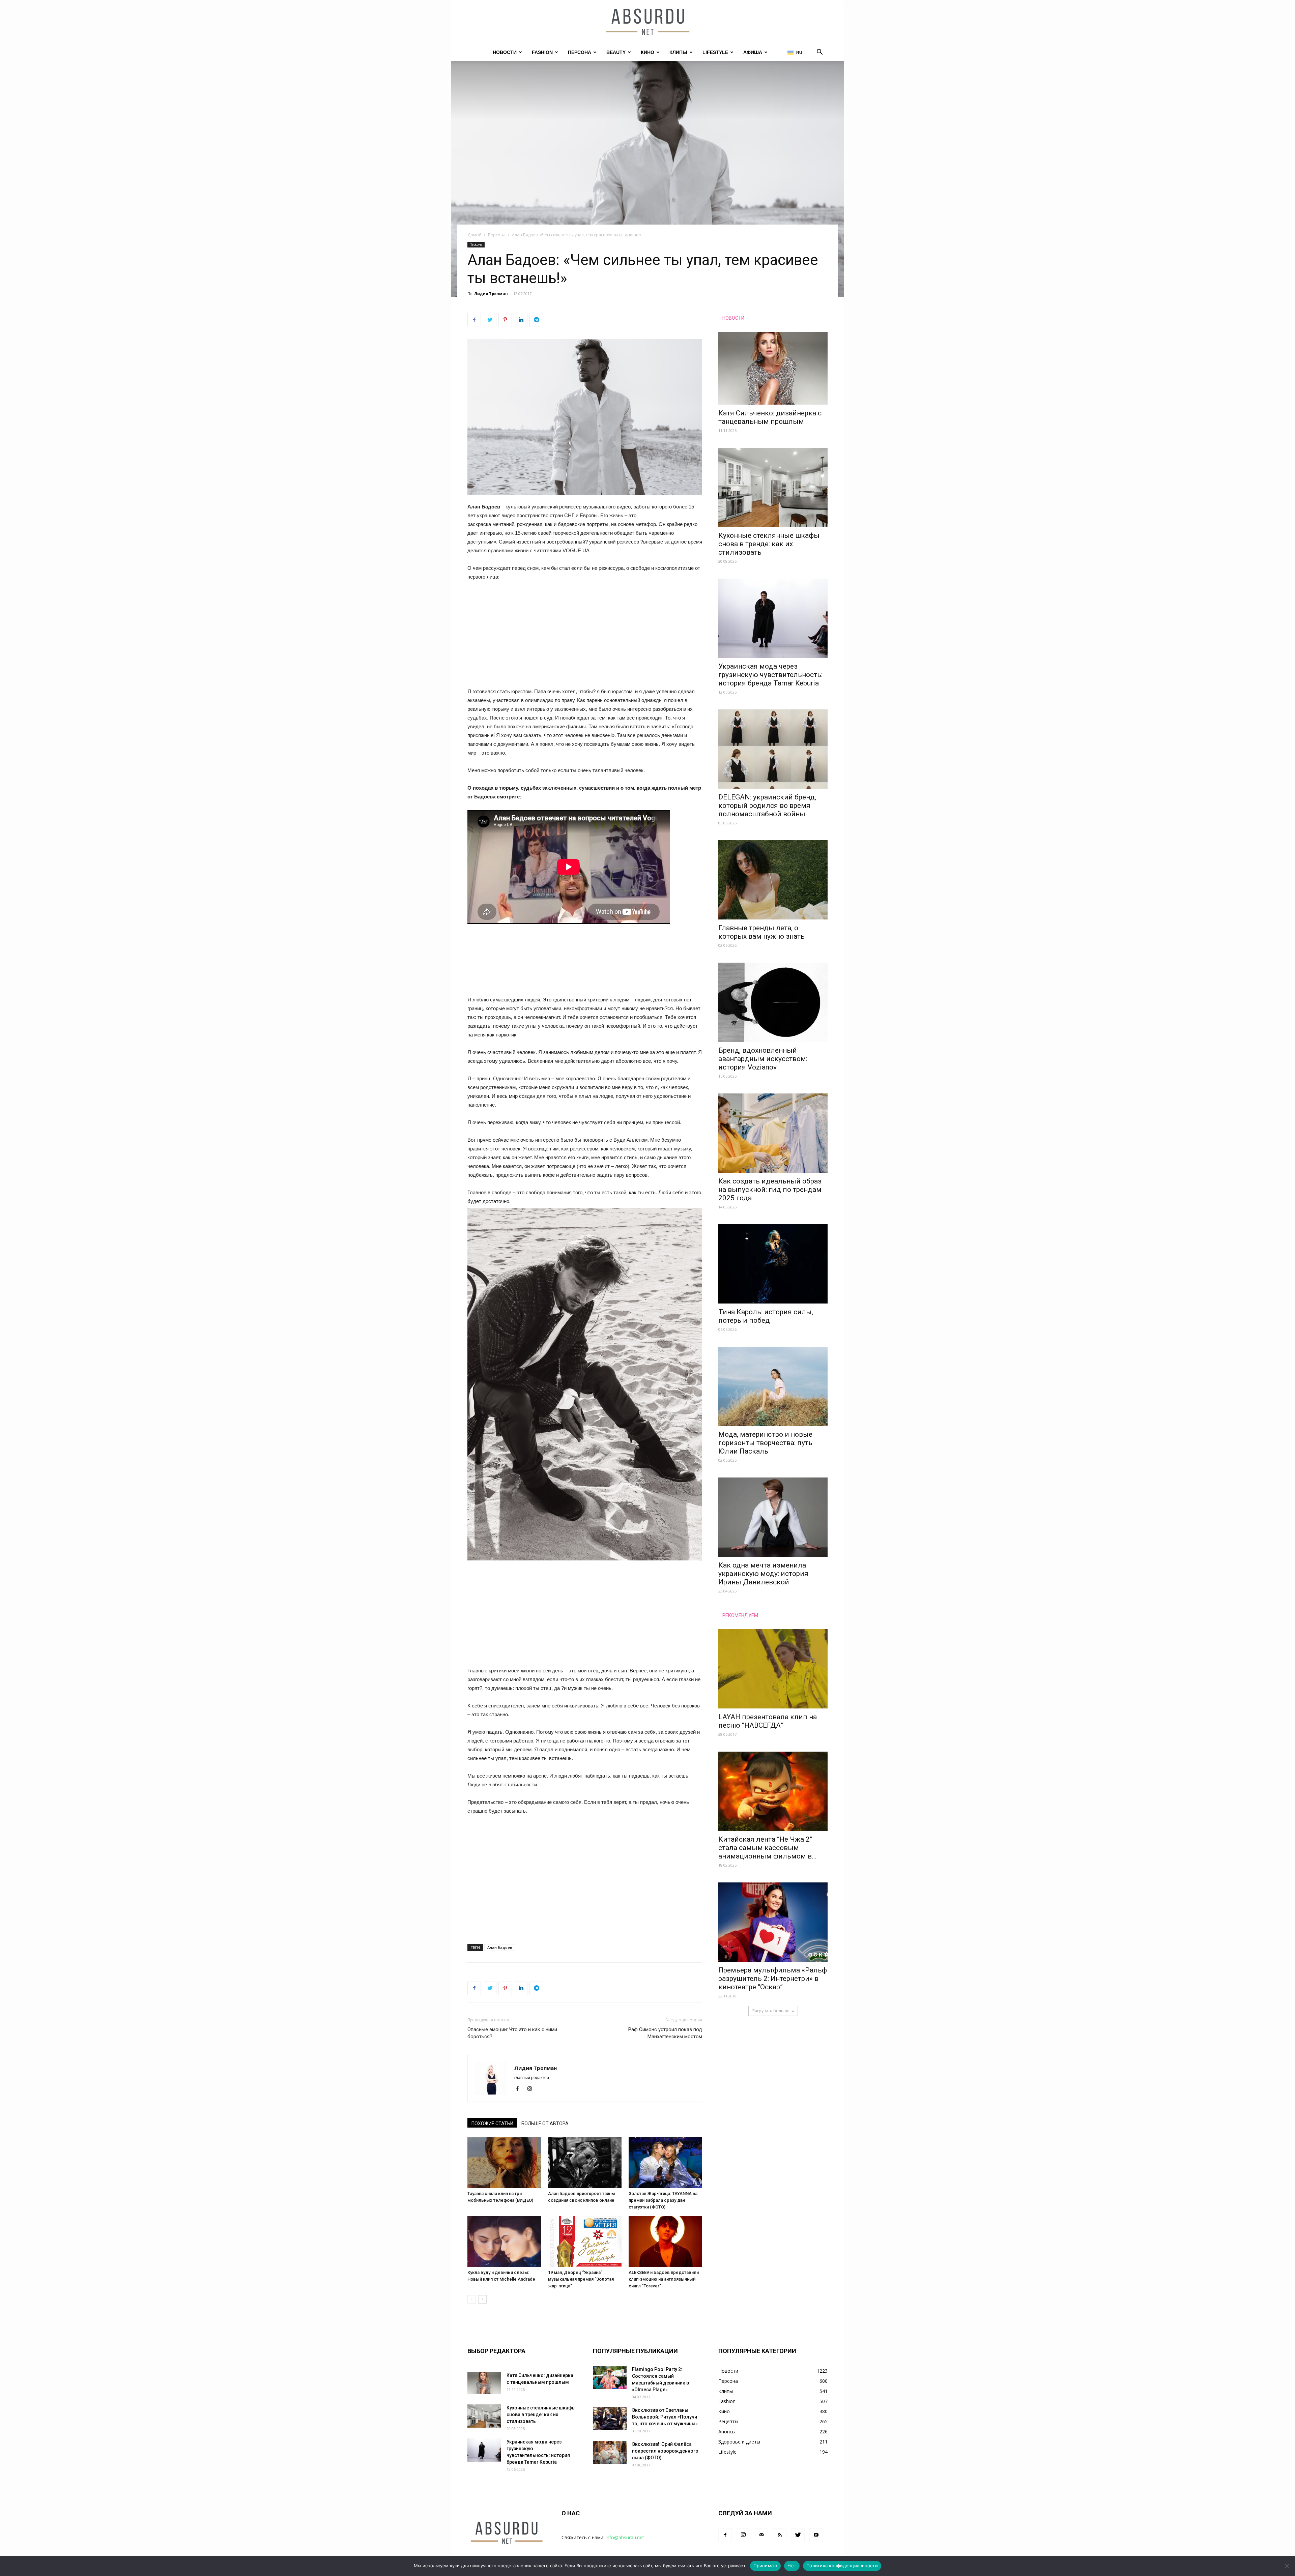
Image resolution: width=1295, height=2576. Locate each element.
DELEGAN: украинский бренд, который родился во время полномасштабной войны (767, 806)
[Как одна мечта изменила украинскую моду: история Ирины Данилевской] (773, 1517)
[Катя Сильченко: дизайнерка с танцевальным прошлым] (773, 368)
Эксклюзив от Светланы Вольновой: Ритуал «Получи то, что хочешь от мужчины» (665, 2417)
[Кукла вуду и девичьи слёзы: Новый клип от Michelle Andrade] (504, 2242)
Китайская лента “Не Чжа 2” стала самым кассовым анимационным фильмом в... (768, 1848)
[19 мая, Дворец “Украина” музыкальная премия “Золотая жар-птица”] (585, 2242)
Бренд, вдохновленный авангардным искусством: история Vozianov (763, 1059)
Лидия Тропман (491, 294)
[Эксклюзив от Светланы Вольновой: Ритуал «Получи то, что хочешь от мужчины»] (610, 2418)
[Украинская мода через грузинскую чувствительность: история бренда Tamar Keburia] (773, 618)
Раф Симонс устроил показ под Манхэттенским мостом (665, 2033)
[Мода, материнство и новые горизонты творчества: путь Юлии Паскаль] (773, 1386)
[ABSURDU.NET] (647, 23)
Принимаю (765, 2566)
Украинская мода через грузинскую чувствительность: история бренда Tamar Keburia (770, 675)
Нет (792, 2566)
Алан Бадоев (500, 1947)
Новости (505, 52)
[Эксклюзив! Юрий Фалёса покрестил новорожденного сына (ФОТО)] (610, 2452)
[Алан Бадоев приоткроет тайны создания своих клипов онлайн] (585, 2163)
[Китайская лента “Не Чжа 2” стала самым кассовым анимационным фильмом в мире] (773, 1791)
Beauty (616, 52)
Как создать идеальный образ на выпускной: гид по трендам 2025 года (770, 1190)
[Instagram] (532, 2089)
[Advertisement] (585, 637)
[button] (819, 53)
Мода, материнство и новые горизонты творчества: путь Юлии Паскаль (765, 1443)
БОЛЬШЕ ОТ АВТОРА (545, 2124)
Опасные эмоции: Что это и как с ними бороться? (512, 2033)
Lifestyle (715, 52)
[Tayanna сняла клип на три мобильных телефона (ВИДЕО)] (504, 2163)
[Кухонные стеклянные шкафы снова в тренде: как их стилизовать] (773, 487)
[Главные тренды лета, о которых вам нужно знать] (773, 880)
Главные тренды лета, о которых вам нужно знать (761, 932)
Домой (474, 235)
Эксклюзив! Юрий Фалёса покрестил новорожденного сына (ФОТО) (665, 2451)
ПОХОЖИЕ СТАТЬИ (492, 2124)
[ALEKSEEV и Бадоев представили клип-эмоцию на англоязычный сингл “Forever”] (665, 2242)
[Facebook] (520, 2089)
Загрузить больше (771, 2011)
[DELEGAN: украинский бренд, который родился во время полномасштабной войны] (773, 749)
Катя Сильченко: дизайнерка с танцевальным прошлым (770, 417)
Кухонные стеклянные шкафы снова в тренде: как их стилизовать (769, 544)
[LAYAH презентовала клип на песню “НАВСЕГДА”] (773, 1669)
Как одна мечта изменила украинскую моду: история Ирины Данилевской (763, 1574)
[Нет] (1287, 2566)
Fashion (542, 52)
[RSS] (780, 2535)
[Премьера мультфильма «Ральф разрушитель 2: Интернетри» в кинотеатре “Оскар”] (773, 1922)
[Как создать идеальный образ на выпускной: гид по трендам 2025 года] (773, 1133)
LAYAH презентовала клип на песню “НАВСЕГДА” (768, 1721)
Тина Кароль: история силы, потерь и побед (766, 1316)
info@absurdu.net (625, 2537)
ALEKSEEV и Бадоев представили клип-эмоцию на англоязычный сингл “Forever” (664, 2279)
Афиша (753, 52)
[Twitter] (798, 2535)
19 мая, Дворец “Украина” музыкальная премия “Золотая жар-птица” (581, 2279)
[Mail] (761, 2535)
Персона (580, 52)
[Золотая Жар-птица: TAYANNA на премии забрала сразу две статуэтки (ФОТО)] (665, 2163)
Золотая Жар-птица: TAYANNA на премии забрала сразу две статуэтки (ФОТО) (663, 2200)
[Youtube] (816, 2535)
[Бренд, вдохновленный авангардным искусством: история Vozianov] (773, 1002)
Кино (647, 52)
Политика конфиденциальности (842, 2566)
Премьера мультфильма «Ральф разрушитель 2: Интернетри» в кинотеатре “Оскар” (773, 1979)
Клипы (678, 52)
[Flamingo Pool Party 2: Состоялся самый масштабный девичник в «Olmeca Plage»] (610, 2378)
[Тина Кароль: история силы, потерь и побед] (773, 1264)
